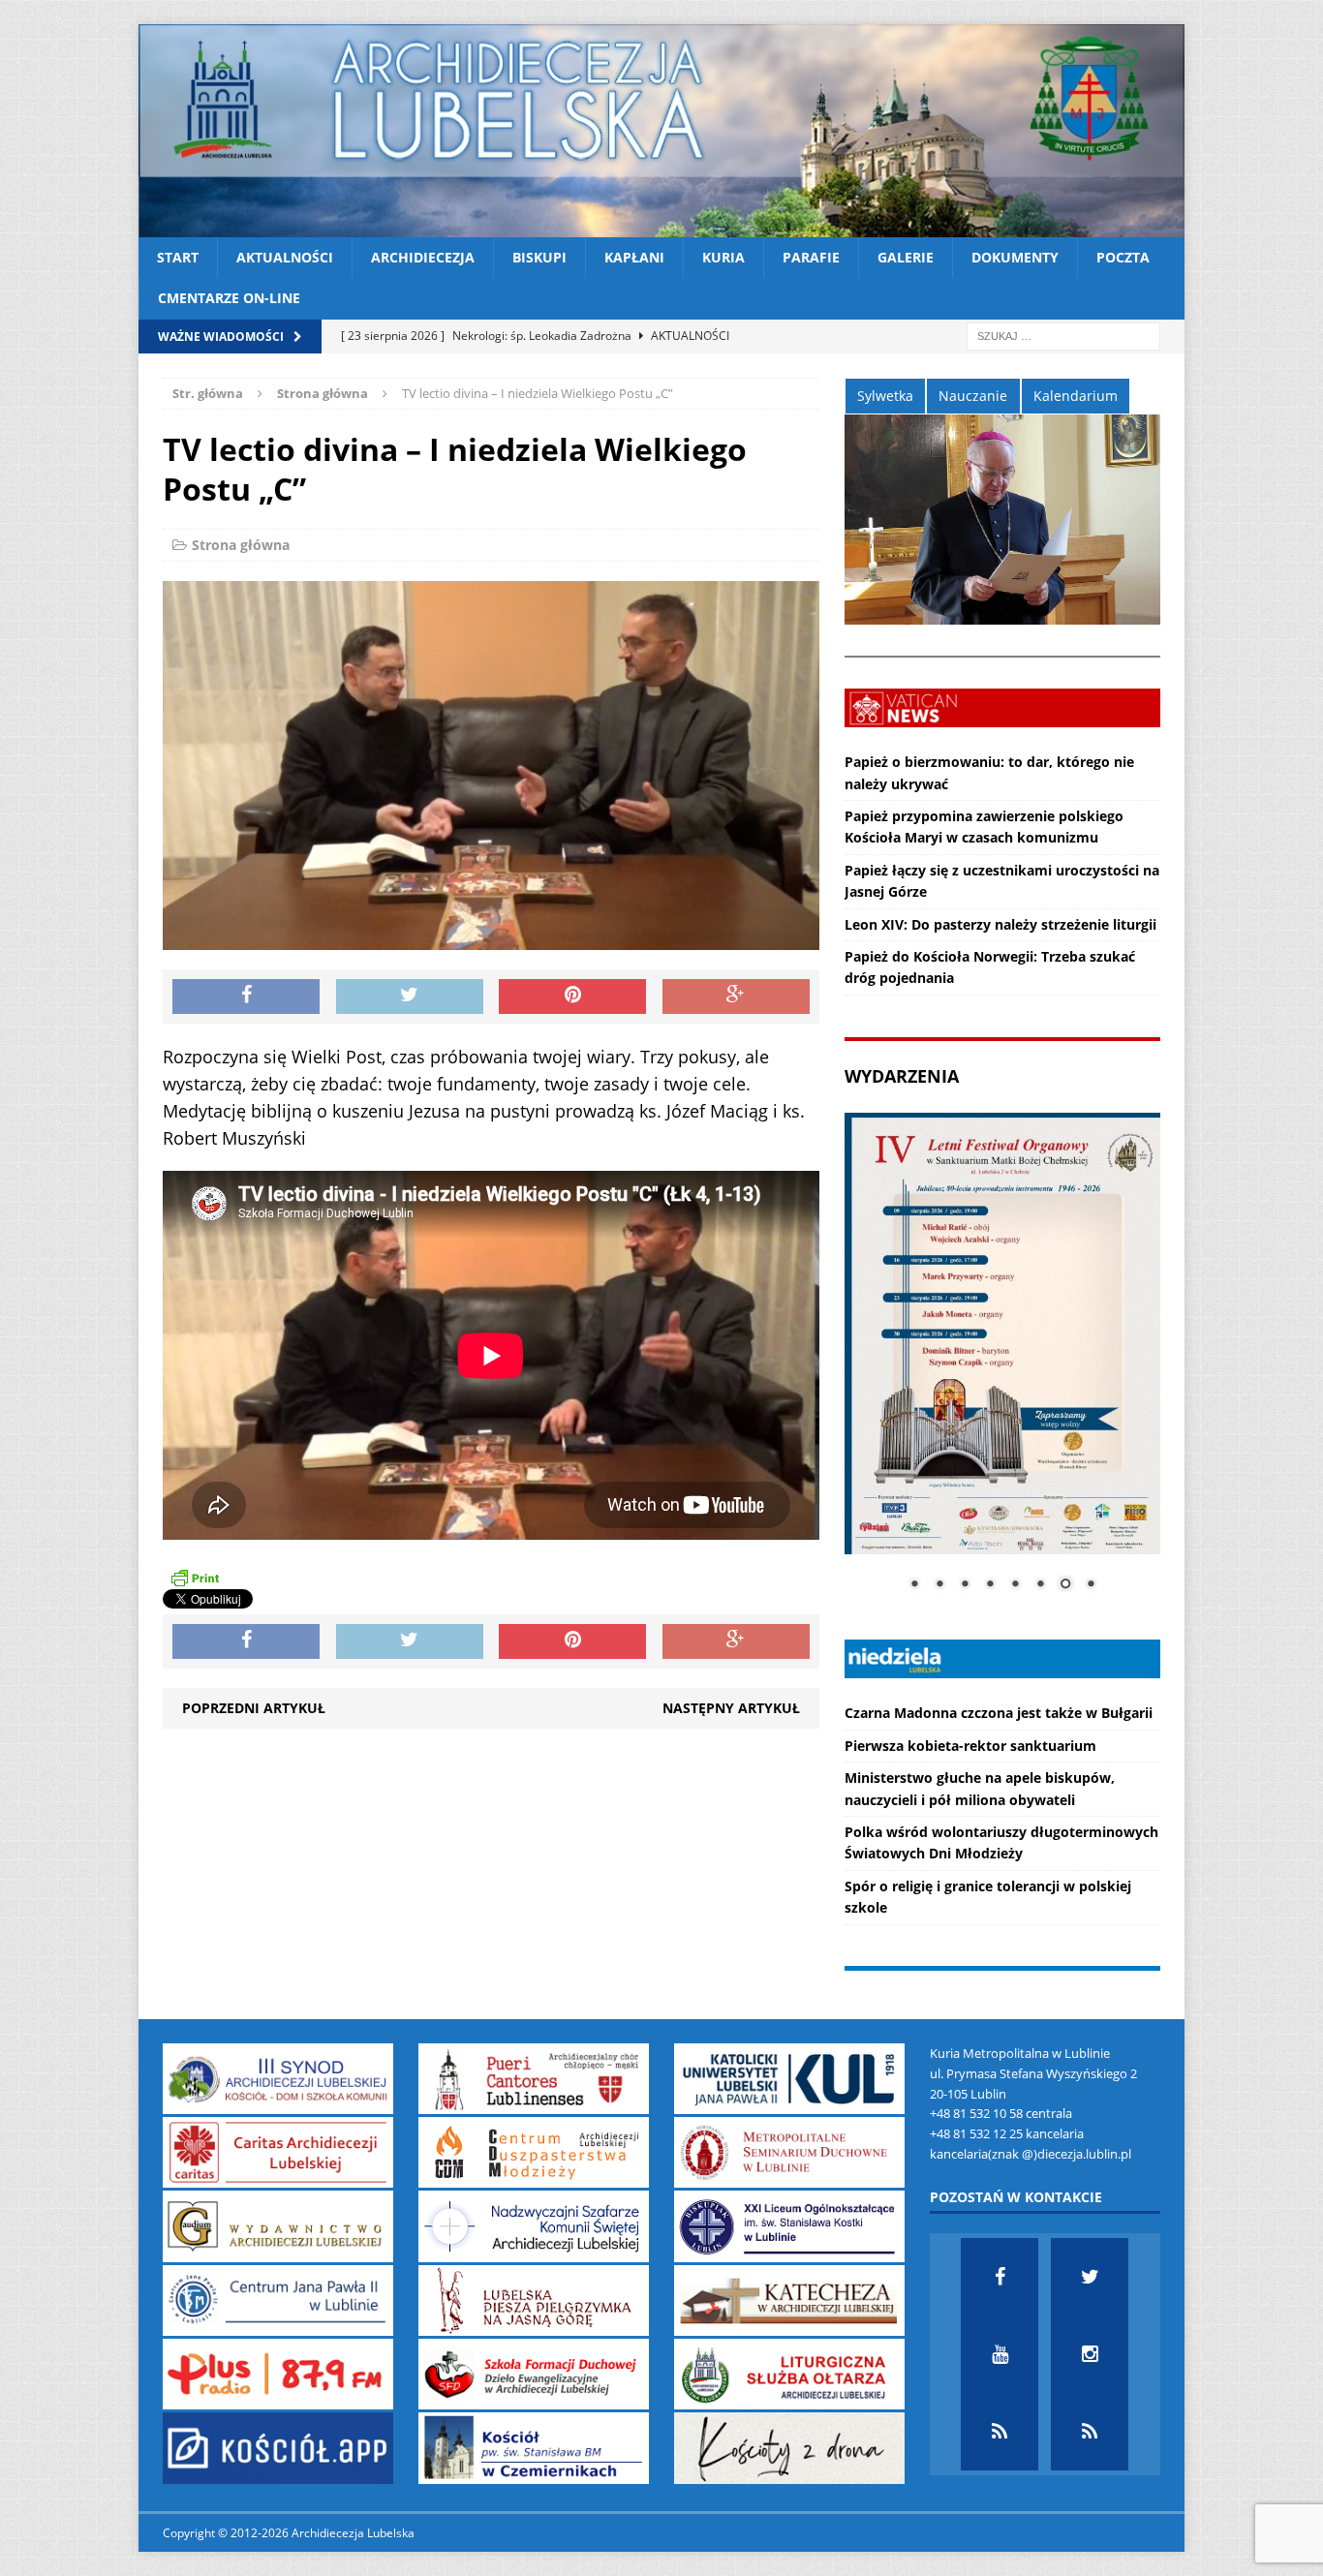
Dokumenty (1015, 257)
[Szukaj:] (1063, 335)
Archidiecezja (423, 257)
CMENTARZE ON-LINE (229, 298)
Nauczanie (973, 396)
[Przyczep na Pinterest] (572, 997)
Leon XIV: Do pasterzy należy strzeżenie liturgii (1000, 924)
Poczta (1123, 257)
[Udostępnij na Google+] (736, 997)
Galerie (906, 257)
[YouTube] (1000, 2354)
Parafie (811, 257)
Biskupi (539, 257)
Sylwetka (885, 396)
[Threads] (1090, 2432)
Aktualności (285, 257)
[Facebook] (1000, 2277)
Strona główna (241, 545)
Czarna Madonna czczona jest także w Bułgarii (999, 1713)
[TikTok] (1000, 2432)
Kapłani (634, 257)
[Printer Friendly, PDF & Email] (195, 1578)
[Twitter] (1090, 2277)
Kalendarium (1076, 396)
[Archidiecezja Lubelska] (661, 131)
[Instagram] (1090, 2354)
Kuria (723, 257)
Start (178, 257)
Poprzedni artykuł (254, 1708)
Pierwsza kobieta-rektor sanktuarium (970, 1746)
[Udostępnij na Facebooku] (246, 997)
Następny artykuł (731, 1708)
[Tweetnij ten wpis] (410, 997)
